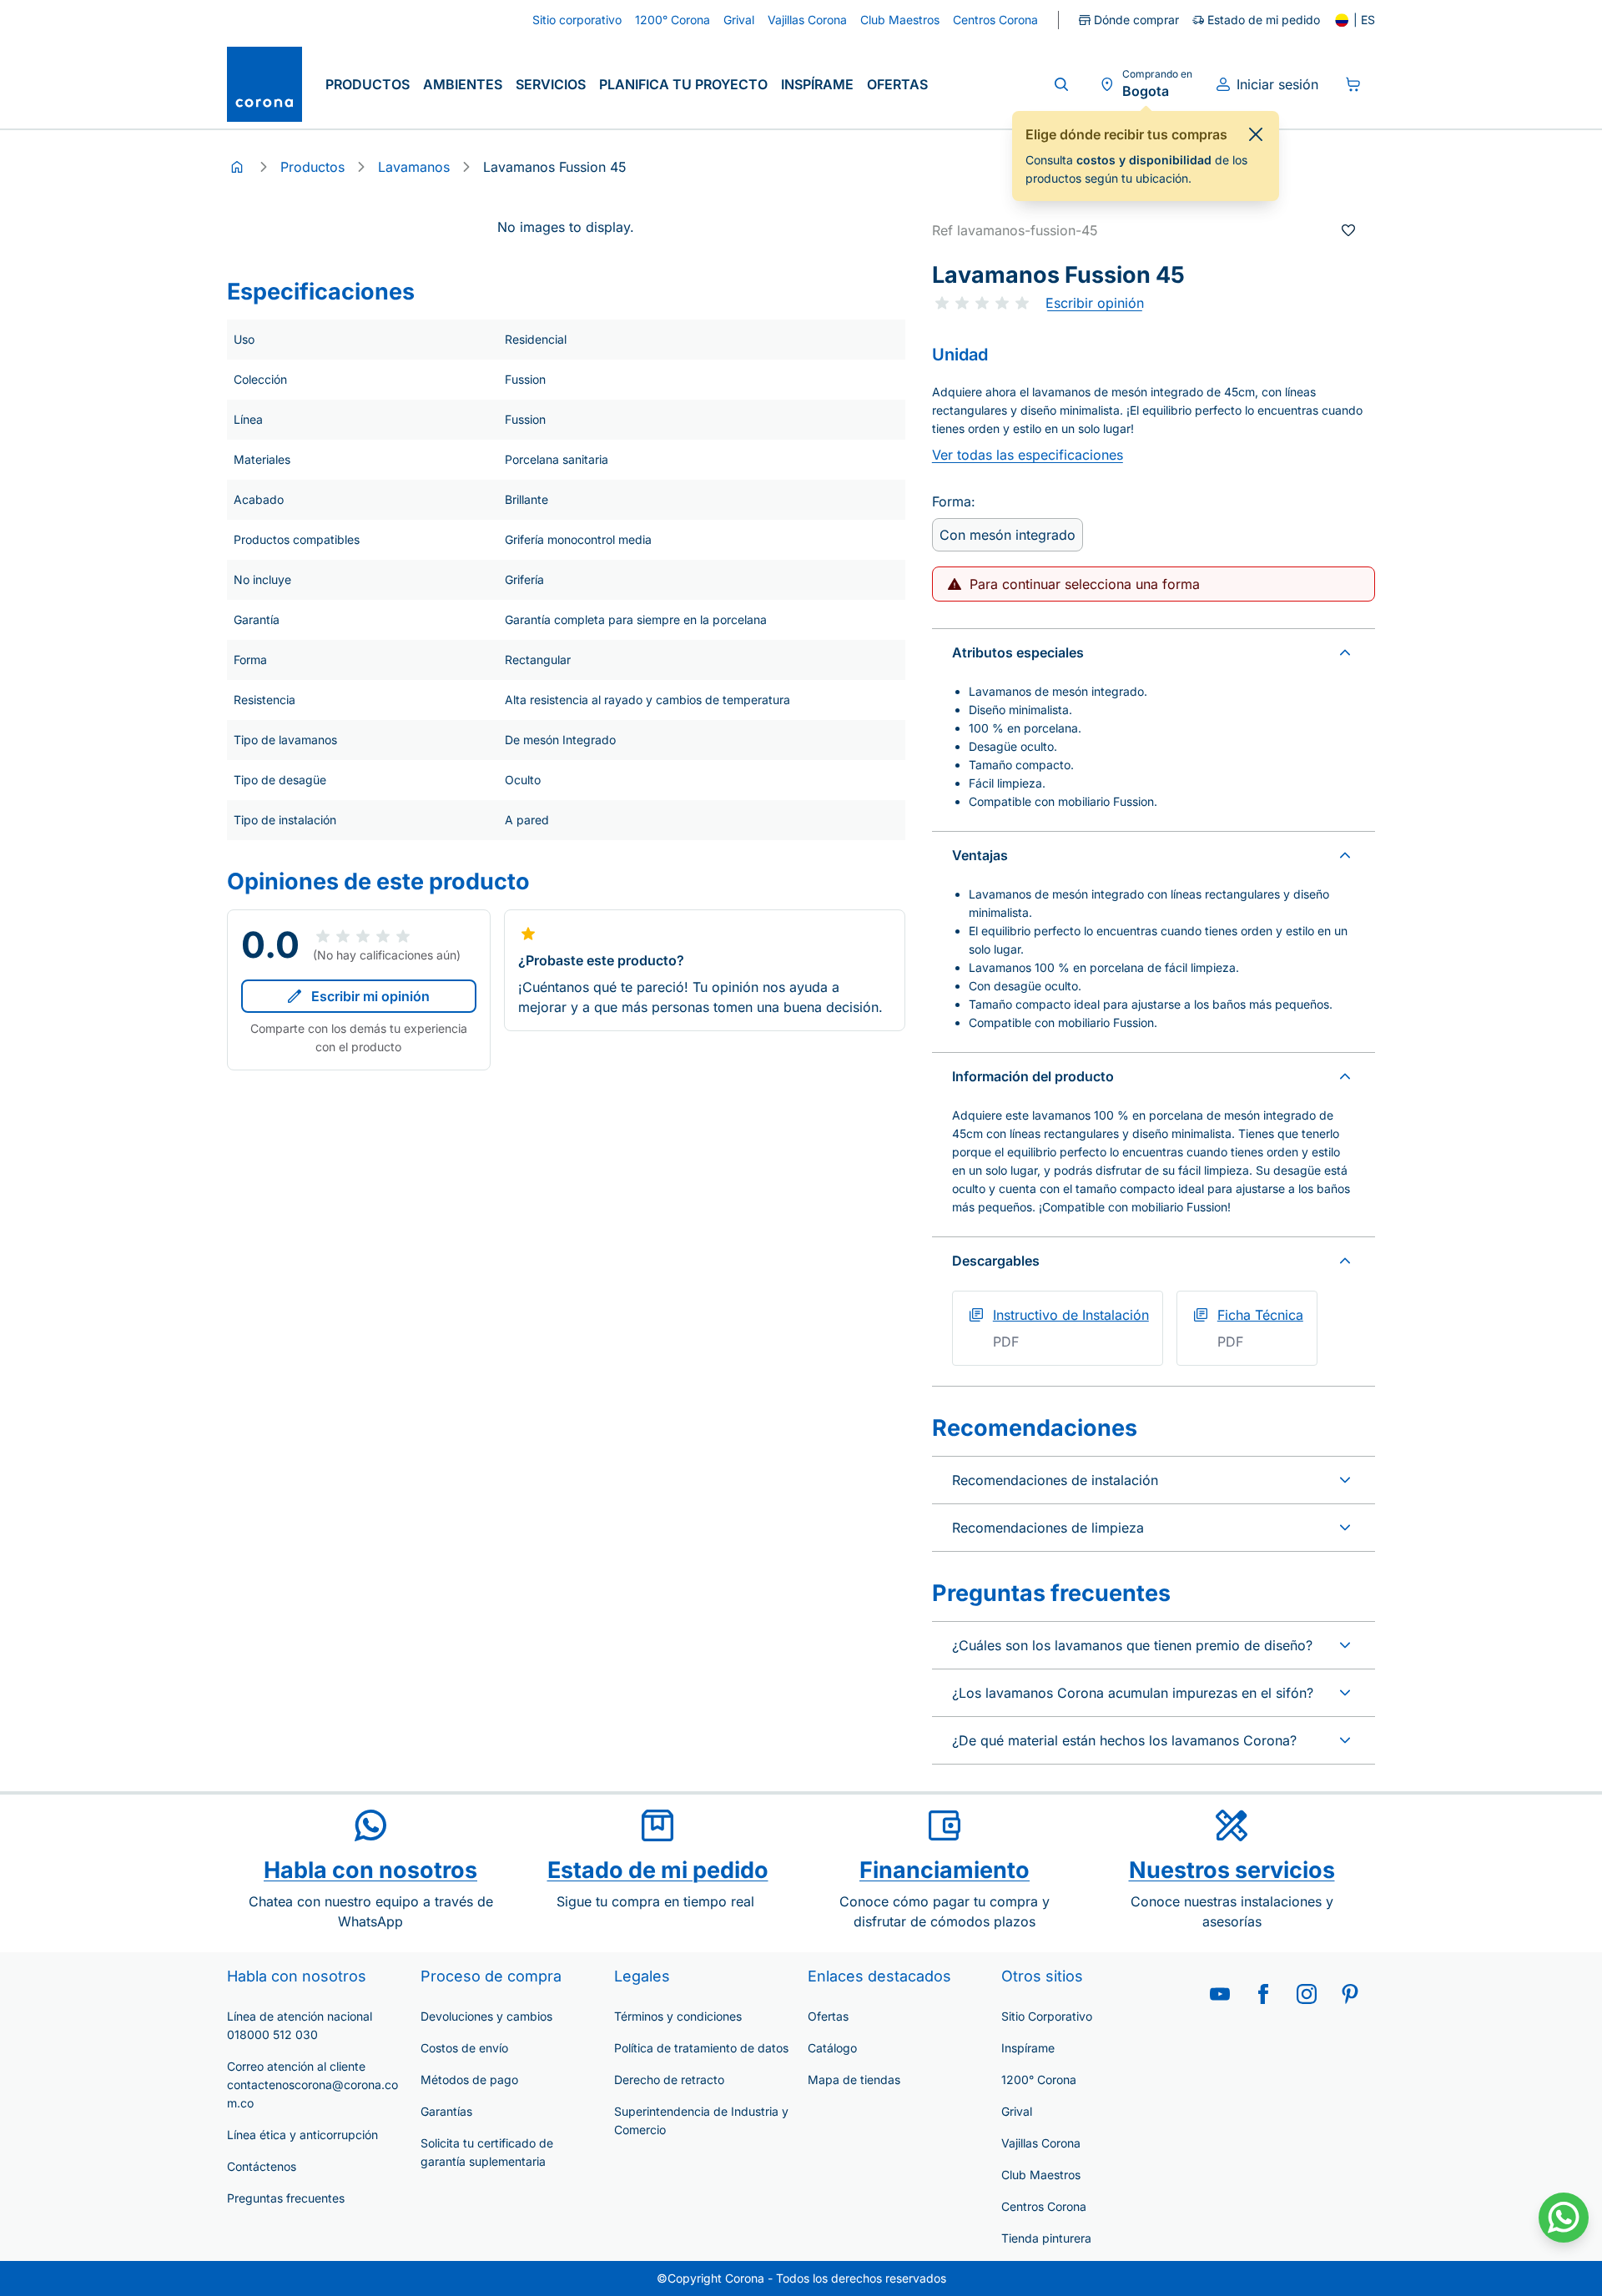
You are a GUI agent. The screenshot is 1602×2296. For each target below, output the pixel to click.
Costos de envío (464, 2048)
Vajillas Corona (1041, 2143)
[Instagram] (1307, 1994)
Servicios (551, 84)
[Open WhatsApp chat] (1564, 2218)
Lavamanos (414, 167)
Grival (1017, 2111)
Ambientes (463, 84)
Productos (368, 84)
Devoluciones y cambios (486, 2016)
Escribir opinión (1095, 303)
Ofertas (897, 84)
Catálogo (832, 2048)
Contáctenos (262, 2166)
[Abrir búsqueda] (1061, 84)
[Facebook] (1263, 1994)
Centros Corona (1044, 2206)
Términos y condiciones (678, 2016)
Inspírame (817, 84)
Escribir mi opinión (370, 996)
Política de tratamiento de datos (701, 2048)
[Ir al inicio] (264, 84)
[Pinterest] (1350, 1994)
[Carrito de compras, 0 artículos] (1353, 84)
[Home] (237, 167)
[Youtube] (1220, 1994)
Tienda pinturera (1046, 2238)
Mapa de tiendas (854, 2079)
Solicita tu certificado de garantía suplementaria (487, 2152)
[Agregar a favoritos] (1348, 230)
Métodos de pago (469, 2079)
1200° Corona (1039, 2079)
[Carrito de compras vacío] (1353, 84)
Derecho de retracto (669, 2079)
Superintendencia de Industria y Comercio (701, 2120)
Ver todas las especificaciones (1028, 455)
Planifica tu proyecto (683, 84)
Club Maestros (1041, 2175)
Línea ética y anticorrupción (302, 2135)
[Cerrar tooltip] (1256, 134)
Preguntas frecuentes (286, 2198)
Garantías (446, 2111)
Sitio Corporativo (1047, 2016)
